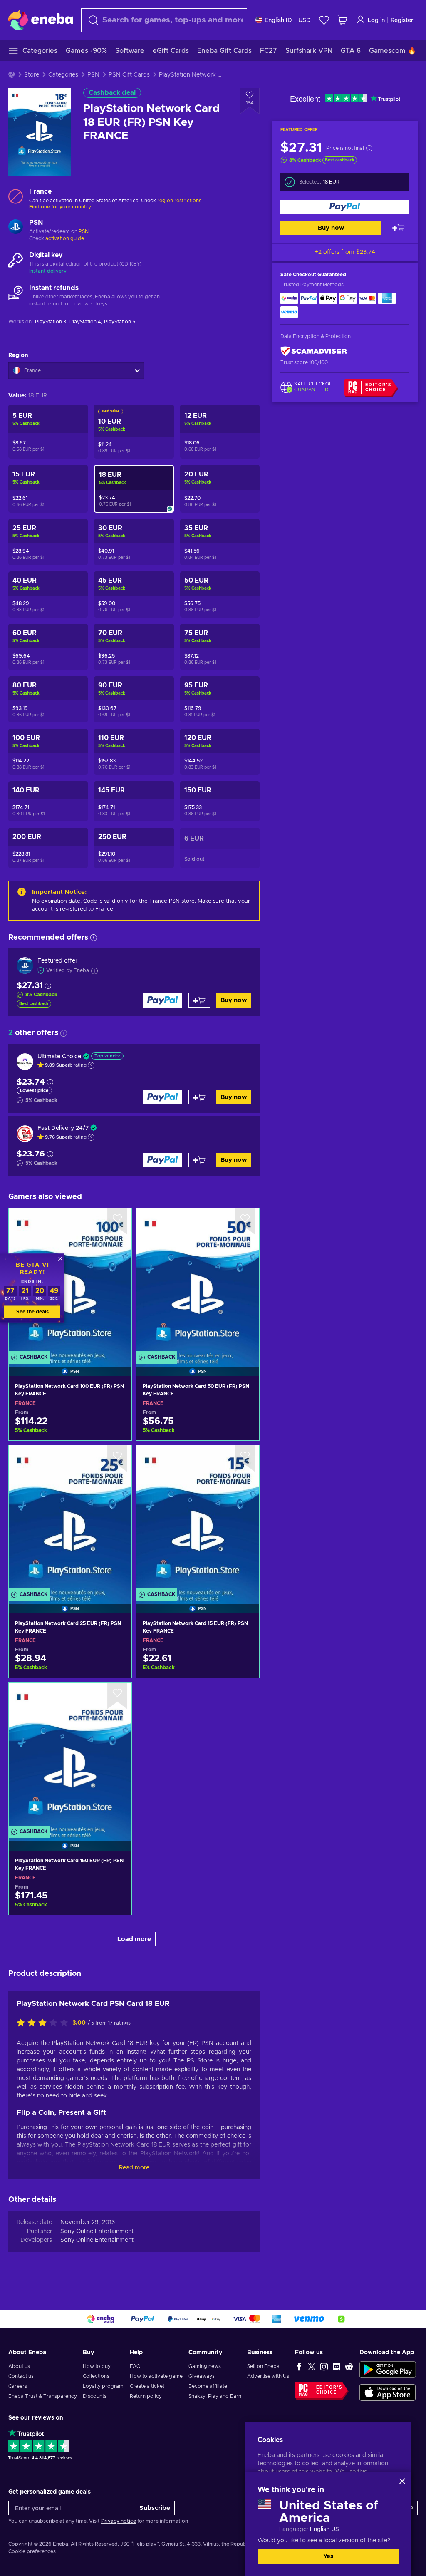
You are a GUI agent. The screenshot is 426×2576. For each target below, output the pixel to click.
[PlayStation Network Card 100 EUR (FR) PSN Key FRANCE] (70, 1282)
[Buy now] (345, 207)
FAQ (135, 2366)
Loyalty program (103, 2386)
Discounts (95, 2396)
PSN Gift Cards (129, 75)
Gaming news (205, 2366)
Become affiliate (208, 2386)
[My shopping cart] (342, 20)
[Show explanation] (91, 1065)
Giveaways (202, 2376)
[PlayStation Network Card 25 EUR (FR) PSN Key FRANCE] (70, 1519)
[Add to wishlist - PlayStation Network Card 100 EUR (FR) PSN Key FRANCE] (117, 1221)
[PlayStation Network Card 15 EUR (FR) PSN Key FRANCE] (198, 1519)
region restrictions (179, 201)
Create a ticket (147, 2386)
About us (19, 2366)
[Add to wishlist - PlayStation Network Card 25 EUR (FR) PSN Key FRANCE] (117, 1459)
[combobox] (164, 20)
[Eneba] (41, 20)
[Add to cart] (399, 228)
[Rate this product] (45, 2023)
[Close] (402, 2481)
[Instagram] (324, 2366)
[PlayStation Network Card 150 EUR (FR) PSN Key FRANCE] (70, 1756)
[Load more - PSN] (16, 228)
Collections (96, 2376)
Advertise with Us (268, 2376)
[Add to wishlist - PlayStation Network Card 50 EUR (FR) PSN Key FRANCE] (245, 1221)
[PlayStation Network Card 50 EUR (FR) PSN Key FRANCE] (198, 1282)
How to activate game (156, 2376)
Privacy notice (119, 2521)
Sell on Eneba (263, 2366)
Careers (18, 2386)
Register (402, 20)
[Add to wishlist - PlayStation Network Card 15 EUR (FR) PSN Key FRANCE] (245, 1459)
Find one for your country (60, 207)
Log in (376, 20)
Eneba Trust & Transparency (43, 2396)
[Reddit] (349, 2366)
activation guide (65, 238)
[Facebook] (299, 2366)
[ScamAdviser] (314, 351)
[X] (312, 2366)
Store (32, 75)
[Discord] (337, 2366)
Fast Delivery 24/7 (63, 1128)
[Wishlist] (324, 20)
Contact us (21, 2376)
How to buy (97, 2366)
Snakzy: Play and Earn (215, 2396)
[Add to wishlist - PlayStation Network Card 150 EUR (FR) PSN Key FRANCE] (117, 1696)
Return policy (146, 2396)
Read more (134, 2168)
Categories (63, 75)
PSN (93, 75)
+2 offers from (345, 252)
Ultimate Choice (59, 1057)
